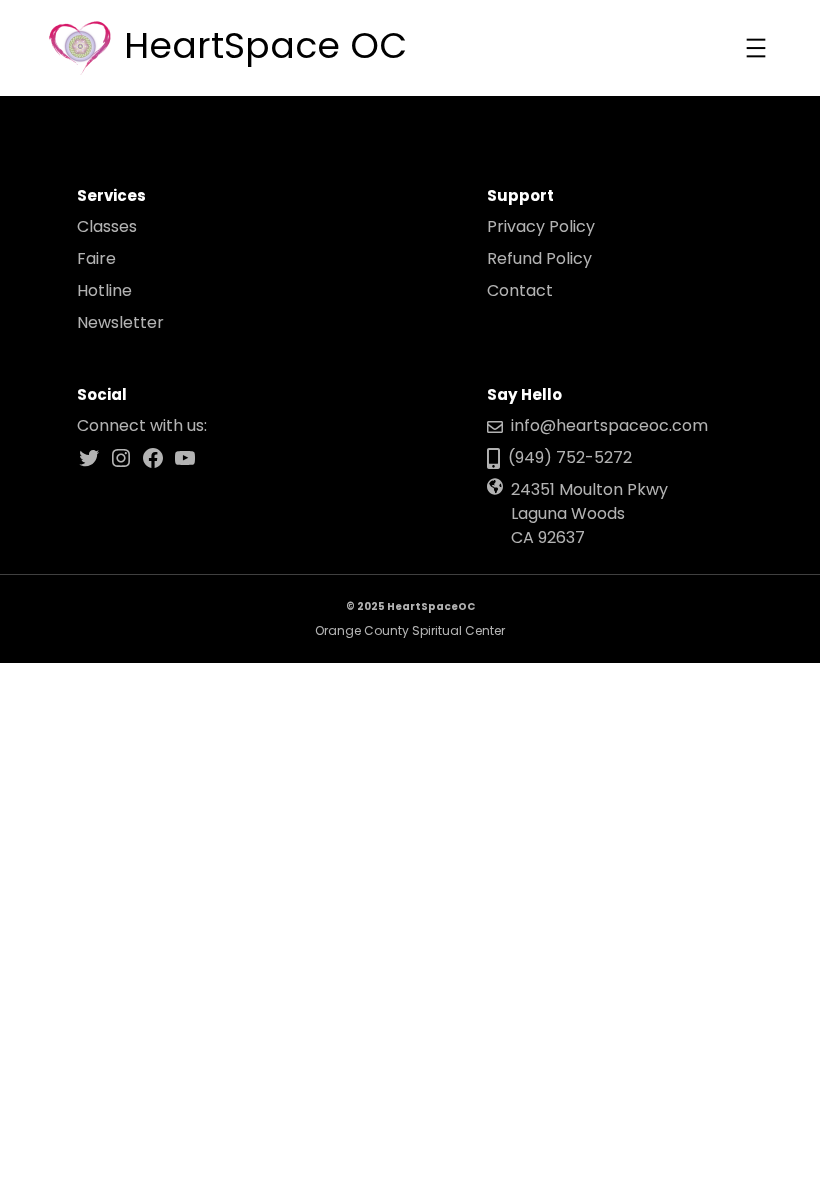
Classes (107, 226)
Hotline (104, 290)
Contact (520, 290)
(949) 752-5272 (570, 457)
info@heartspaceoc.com (609, 425)
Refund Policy (539, 258)
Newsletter (120, 322)
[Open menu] (756, 48)
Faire (96, 258)
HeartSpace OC (265, 45)
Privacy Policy (541, 226)
